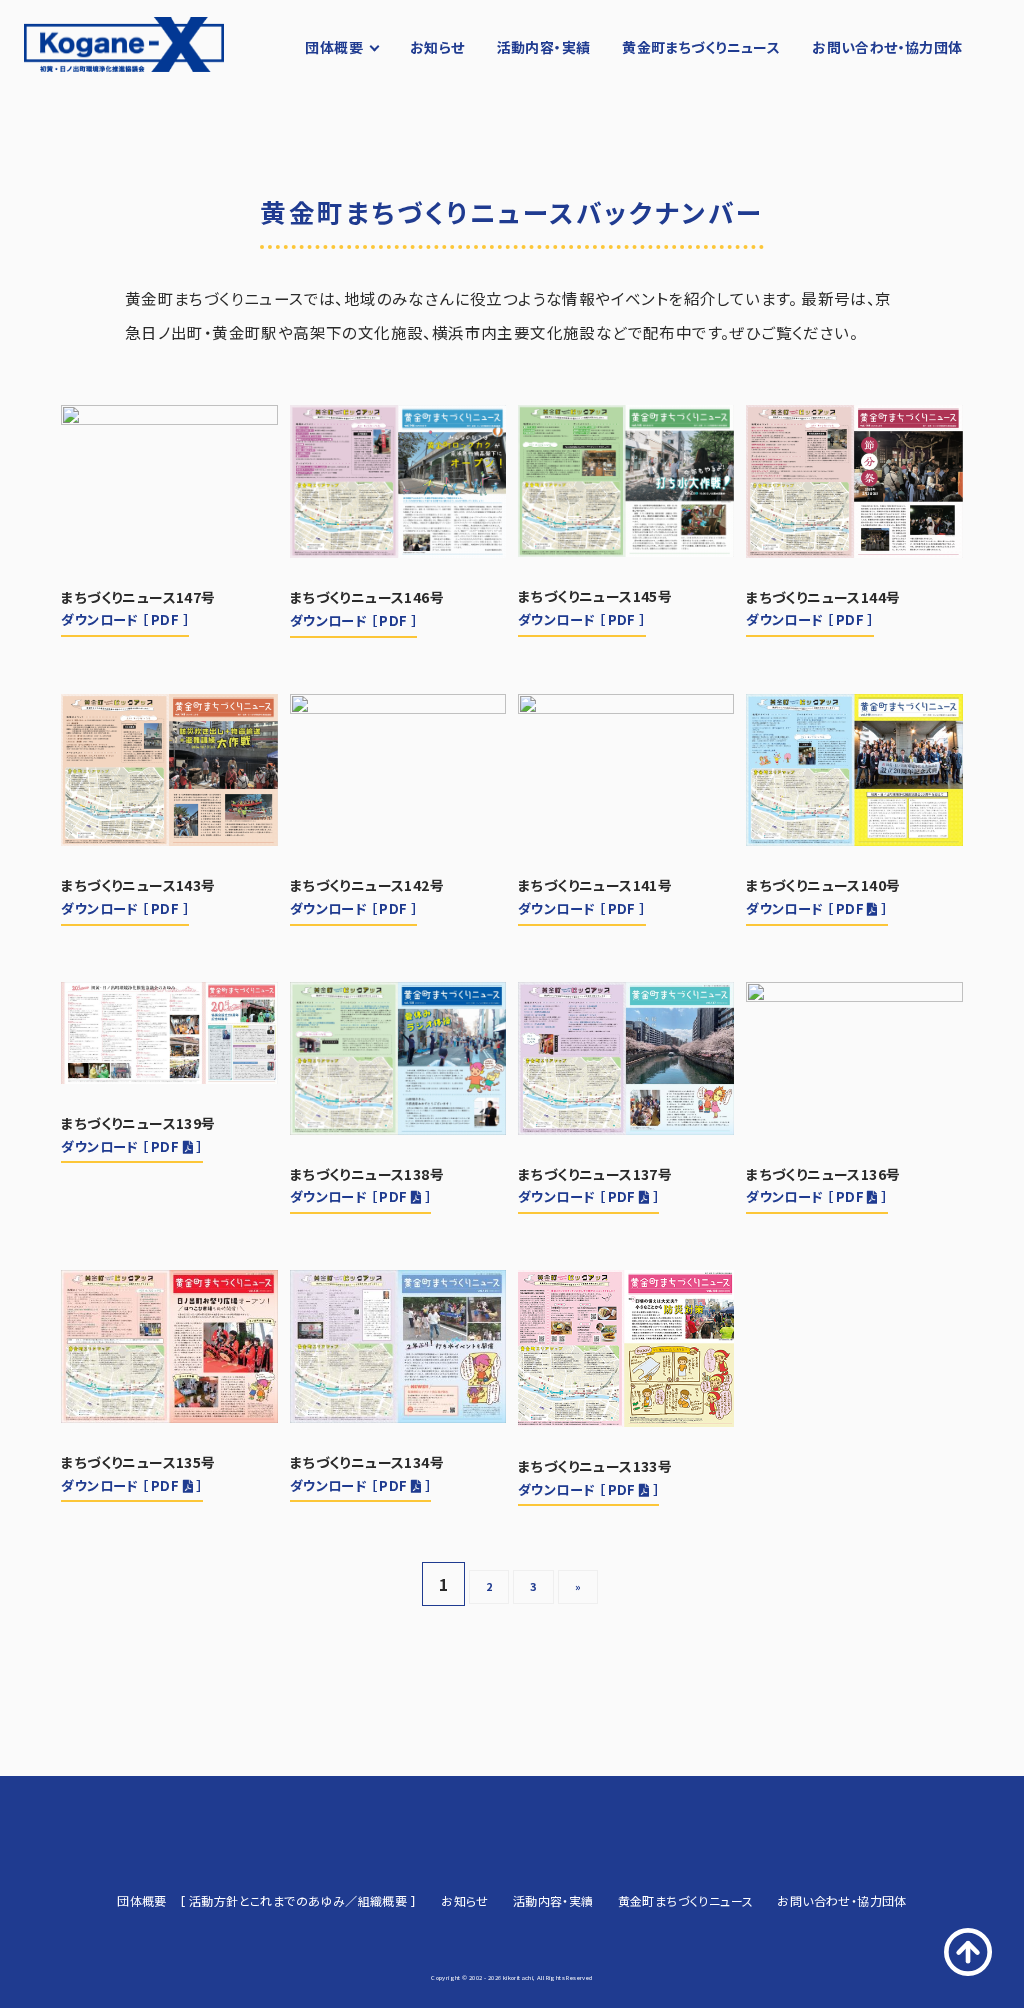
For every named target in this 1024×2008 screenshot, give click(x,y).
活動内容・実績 (544, 47)
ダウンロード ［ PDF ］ (125, 619)
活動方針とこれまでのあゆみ (267, 1900)
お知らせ (437, 47)
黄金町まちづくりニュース (701, 47)
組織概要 (383, 1900)
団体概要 (334, 47)
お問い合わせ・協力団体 (887, 47)
